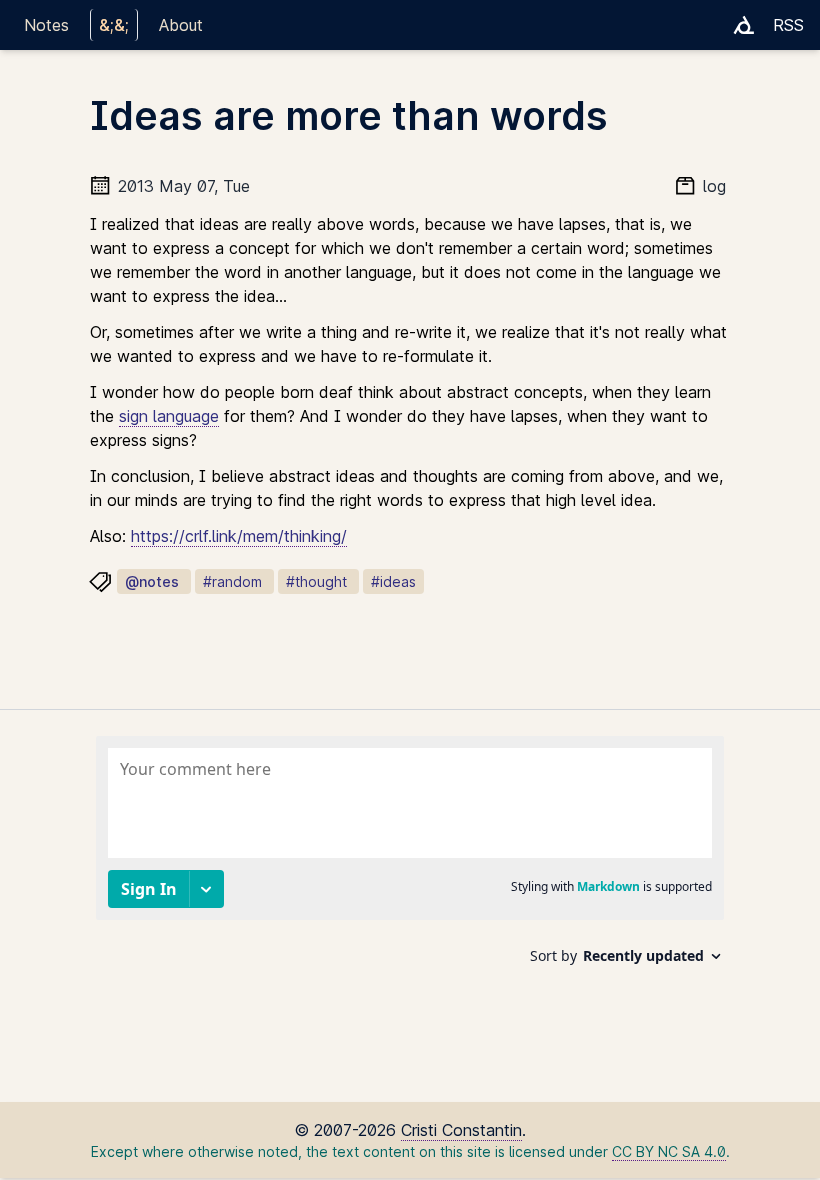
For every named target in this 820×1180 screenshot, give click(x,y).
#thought (316, 581)
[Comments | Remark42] (410, 857)
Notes (46, 25)
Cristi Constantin (461, 1130)
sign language (169, 416)
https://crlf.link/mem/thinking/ (239, 536)
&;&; (114, 25)
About (181, 25)
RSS (788, 25)
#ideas (393, 581)
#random (232, 581)
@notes (152, 581)
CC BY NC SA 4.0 (669, 1151)
